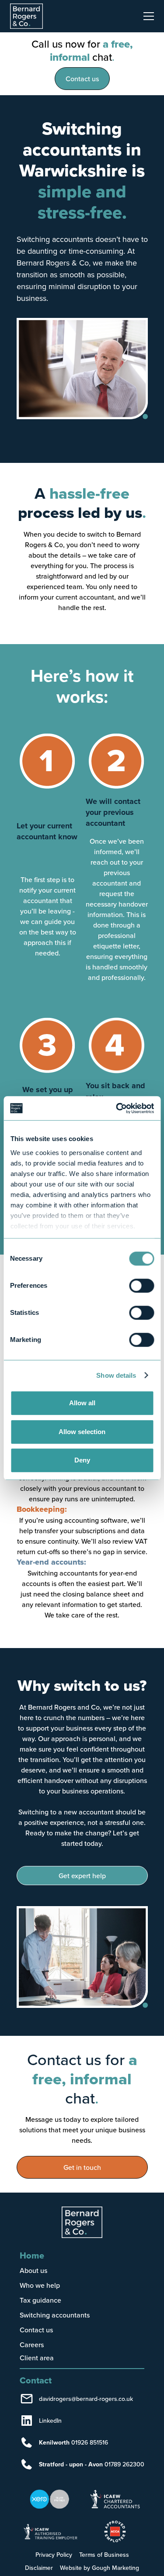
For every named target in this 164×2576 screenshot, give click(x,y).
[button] (147, 16)
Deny (82, 1460)
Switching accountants (55, 2315)
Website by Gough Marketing (99, 2568)
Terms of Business (104, 2555)
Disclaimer (39, 2568)
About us (33, 2270)
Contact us (82, 79)
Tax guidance (40, 2300)
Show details (116, 1375)
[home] (31, 16)
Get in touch (82, 2167)
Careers (32, 2345)
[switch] (141, 1286)
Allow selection (82, 1432)
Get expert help (82, 1876)
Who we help (40, 2285)
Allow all (82, 1403)
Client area (37, 2358)
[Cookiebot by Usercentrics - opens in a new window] (117, 1108)
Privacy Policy (54, 2555)
